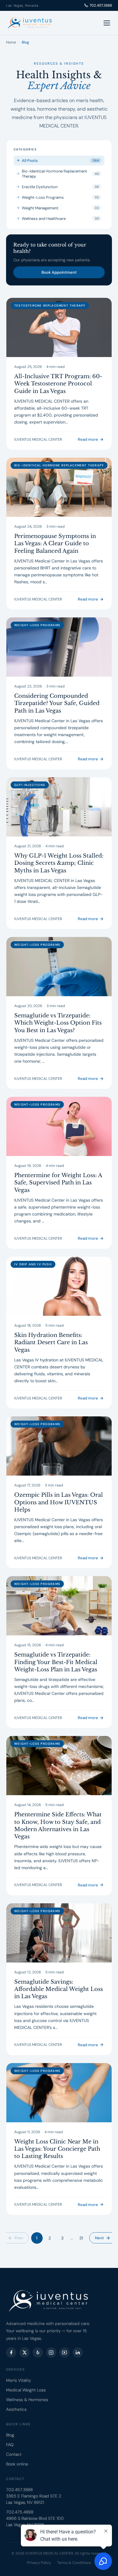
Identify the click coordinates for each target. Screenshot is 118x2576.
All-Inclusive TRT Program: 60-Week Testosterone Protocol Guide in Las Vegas (58, 384)
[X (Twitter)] (25, 2352)
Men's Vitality (19, 2380)
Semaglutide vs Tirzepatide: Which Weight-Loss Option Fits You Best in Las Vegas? (58, 1023)
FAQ (10, 2445)
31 (81, 2238)
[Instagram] (51, 2352)
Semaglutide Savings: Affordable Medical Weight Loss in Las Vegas (59, 1989)
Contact (14, 2454)
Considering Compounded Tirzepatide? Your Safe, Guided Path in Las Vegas (57, 703)
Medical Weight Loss (26, 2390)
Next (99, 2238)
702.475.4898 (20, 2512)
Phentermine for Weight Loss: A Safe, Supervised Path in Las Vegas (58, 1183)
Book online (17, 2464)
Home (11, 42)
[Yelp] (38, 2352)
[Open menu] (107, 23)
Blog (10, 2435)
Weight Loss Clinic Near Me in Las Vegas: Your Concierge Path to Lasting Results (57, 2149)
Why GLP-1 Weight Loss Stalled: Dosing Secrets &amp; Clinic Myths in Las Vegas (59, 863)
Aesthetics (16, 2409)
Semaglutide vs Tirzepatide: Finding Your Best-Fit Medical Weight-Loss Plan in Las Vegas (56, 1662)
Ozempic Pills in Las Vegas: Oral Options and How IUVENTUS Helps (59, 1502)
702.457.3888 (101, 5)
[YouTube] (64, 2352)
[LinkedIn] (78, 2352)
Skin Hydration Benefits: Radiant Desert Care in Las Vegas (51, 1343)
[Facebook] (11, 2352)
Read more (88, 439)
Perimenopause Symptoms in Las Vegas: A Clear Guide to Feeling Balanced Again (55, 544)
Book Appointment (59, 272)
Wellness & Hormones (27, 2400)
